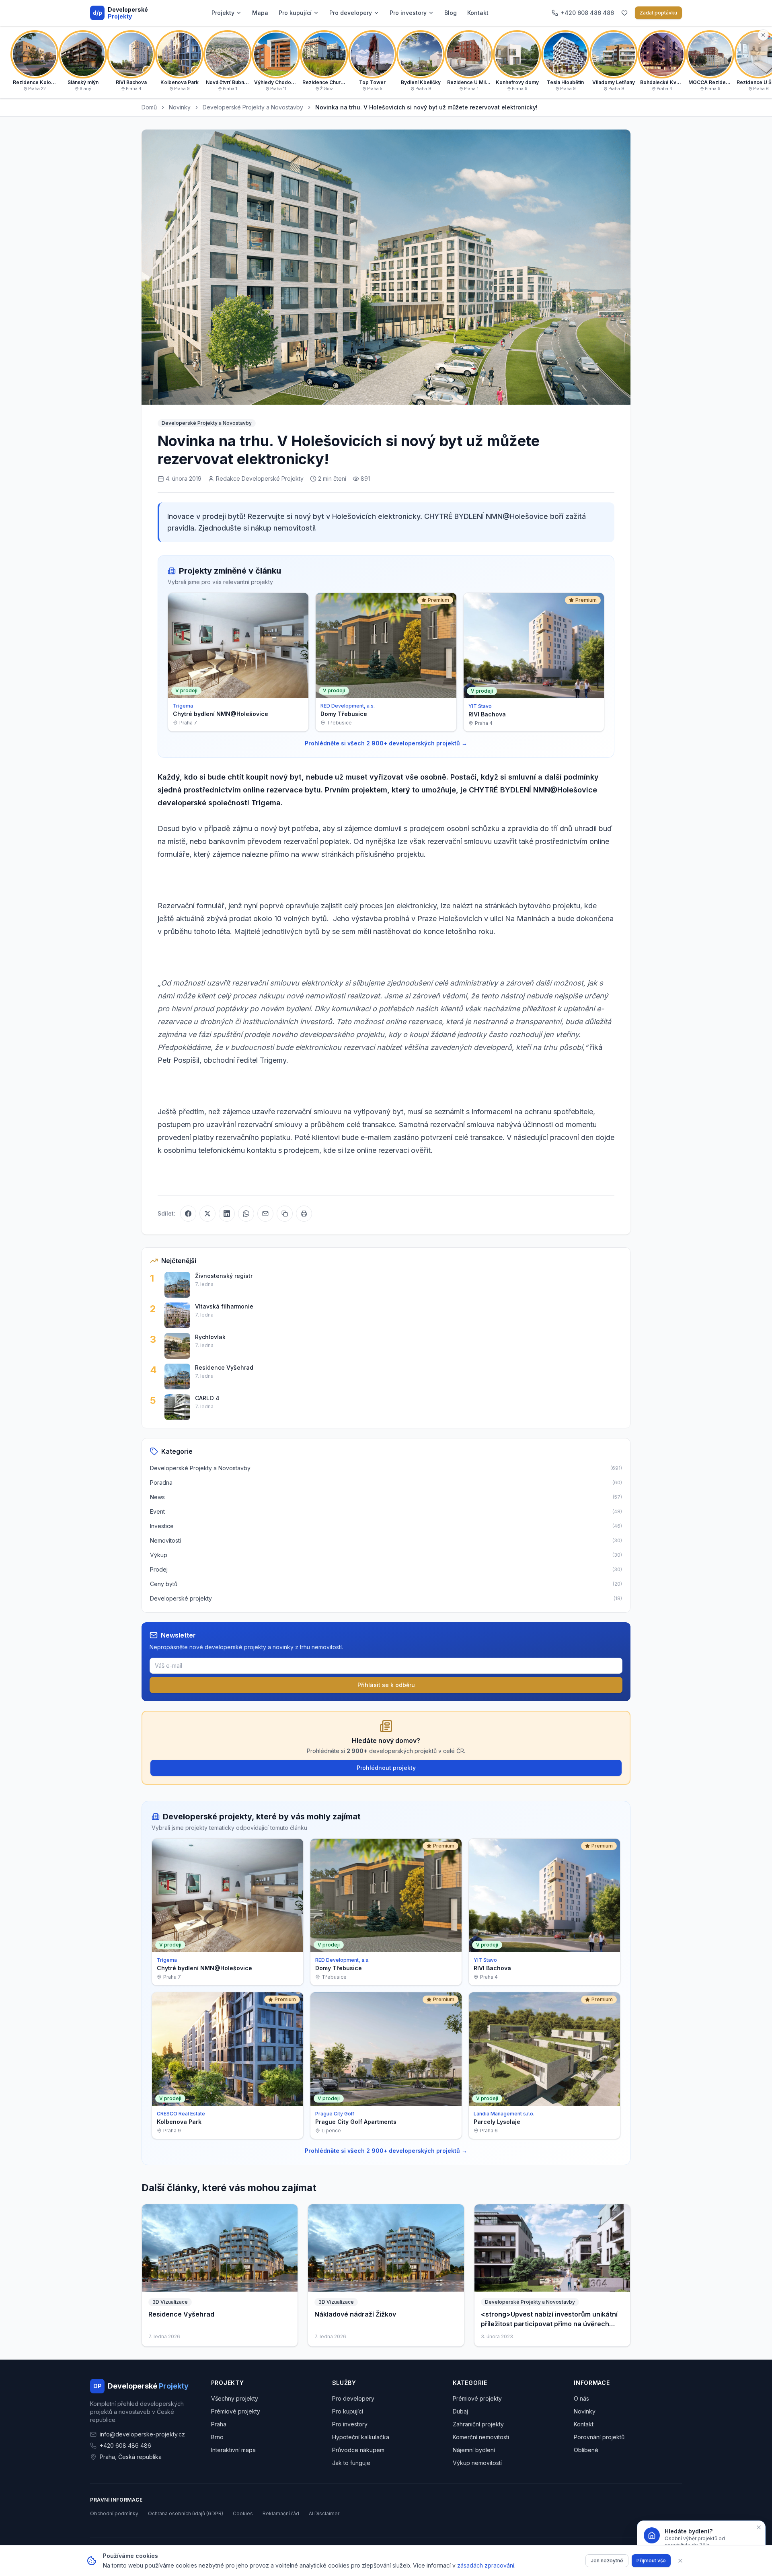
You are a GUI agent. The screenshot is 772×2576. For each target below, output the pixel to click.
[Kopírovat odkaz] (285, 1214)
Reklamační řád (281, 2513)
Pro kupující (295, 13)
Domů (149, 107)
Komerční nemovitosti (481, 2437)
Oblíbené (586, 2450)
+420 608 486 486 (125, 2445)
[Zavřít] (680, 2561)
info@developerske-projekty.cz (142, 2434)
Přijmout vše (651, 2561)
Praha (219, 2424)
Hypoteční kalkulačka (361, 2437)
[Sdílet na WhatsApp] (246, 1214)
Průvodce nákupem (358, 2450)
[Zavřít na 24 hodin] (759, 2527)
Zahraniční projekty (478, 2424)
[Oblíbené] (624, 13)
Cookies (243, 2513)
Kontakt (478, 13)
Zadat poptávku (658, 13)
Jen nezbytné (607, 2561)
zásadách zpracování (486, 2565)
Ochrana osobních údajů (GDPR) (186, 2513)
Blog (451, 13)
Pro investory (408, 13)
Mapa (260, 13)
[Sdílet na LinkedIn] (227, 1214)
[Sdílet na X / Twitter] (207, 1214)
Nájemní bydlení (474, 2450)
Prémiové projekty (236, 2411)
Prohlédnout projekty (386, 1768)
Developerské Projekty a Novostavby (253, 107)
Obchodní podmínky (114, 2513)
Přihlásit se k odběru (386, 1685)
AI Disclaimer (324, 2513)
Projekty (223, 13)
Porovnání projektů (599, 2437)
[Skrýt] (763, 35)
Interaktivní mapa (233, 2450)
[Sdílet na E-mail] (265, 1214)
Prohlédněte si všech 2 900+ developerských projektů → (386, 743)
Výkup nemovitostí (477, 2463)
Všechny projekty (235, 2398)
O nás (581, 2398)
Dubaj (460, 2411)
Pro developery (351, 13)
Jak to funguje (351, 2463)
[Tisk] (304, 1214)
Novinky (180, 107)
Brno (217, 2437)
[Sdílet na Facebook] (188, 1214)
